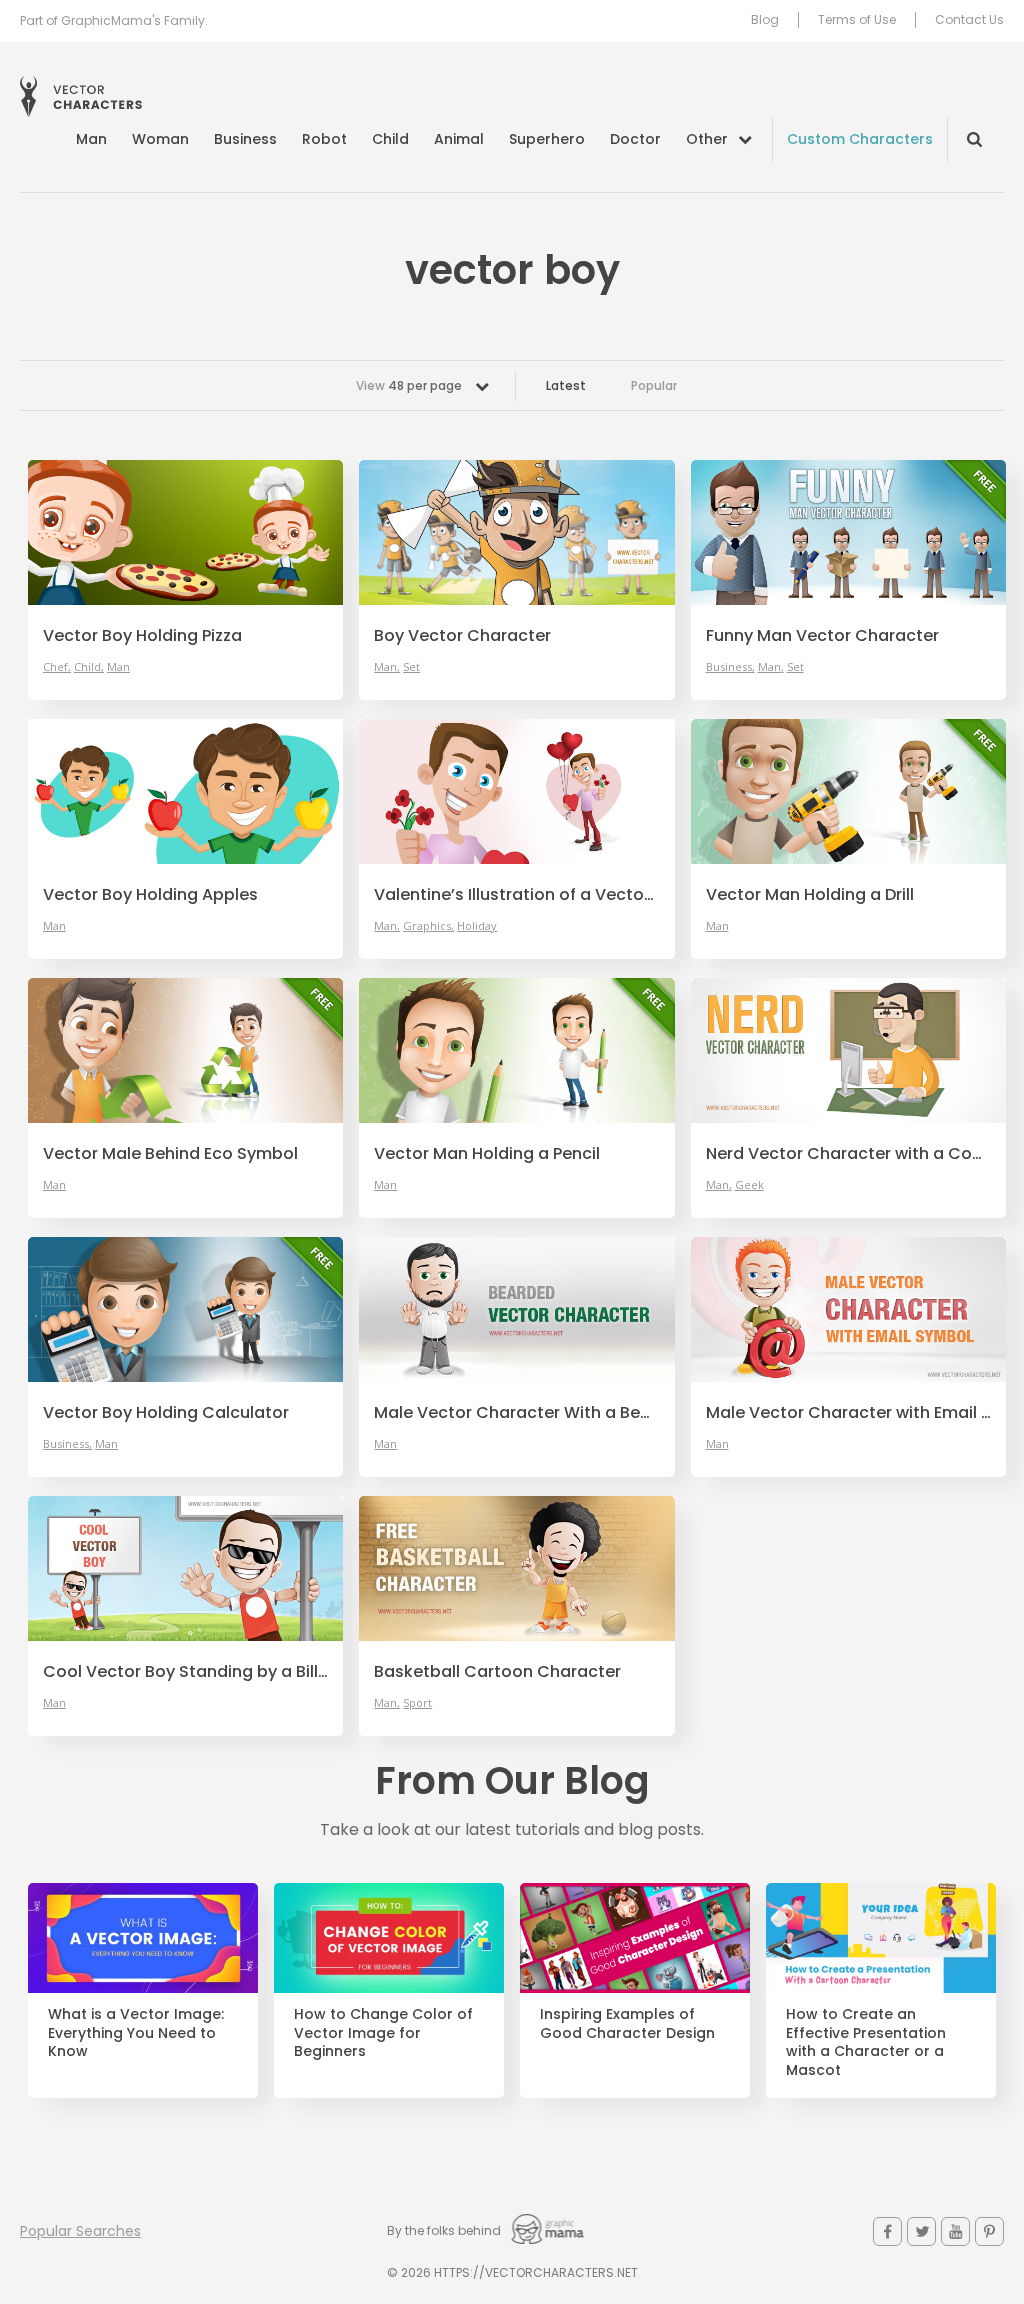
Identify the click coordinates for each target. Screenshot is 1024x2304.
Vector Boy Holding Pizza (142, 636)
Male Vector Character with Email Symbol (848, 1413)
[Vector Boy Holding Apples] (185, 791)
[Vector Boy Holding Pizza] (185, 532)
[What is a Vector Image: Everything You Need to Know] (143, 1937)
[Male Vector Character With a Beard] (516, 1309)
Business (245, 139)
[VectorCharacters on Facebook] (887, 2231)
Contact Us (969, 20)
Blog (765, 20)
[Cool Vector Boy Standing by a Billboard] (185, 1568)
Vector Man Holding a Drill (810, 895)
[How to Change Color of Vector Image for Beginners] (389, 1937)
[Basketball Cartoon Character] (516, 1568)
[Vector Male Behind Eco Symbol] (185, 1050)
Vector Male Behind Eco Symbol (170, 1154)
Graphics (427, 925)
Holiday (477, 925)
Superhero (547, 139)
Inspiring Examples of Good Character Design (627, 2024)
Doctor (635, 139)
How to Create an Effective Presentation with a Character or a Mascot (866, 2043)
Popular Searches (80, 2231)
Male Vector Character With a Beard (516, 1413)
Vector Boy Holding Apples (150, 895)
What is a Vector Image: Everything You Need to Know (136, 2033)
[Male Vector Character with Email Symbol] (848, 1309)
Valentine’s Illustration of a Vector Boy (516, 895)
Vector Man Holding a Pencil (487, 1154)
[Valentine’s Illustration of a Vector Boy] (516, 791)
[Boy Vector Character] (516, 532)
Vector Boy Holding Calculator (166, 1413)
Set (411, 666)
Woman (160, 139)
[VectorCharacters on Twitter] (921, 2231)
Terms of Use (857, 20)
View (409, 385)
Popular (654, 385)
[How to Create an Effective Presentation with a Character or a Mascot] (881, 1937)
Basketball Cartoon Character (497, 1672)
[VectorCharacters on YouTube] (955, 2231)
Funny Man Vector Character (822, 636)
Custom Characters (860, 139)
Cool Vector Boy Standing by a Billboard (185, 1672)
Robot (324, 139)
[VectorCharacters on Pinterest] (989, 2231)
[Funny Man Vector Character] (848, 532)
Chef (55, 666)
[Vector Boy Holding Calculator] (185, 1309)
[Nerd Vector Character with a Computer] (848, 1050)
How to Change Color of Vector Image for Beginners (383, 2033)
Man (91, 139)
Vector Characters (81, 96)
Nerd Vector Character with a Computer (848, 1154)
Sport (417, 1702)
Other (707, 139)
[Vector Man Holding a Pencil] (516, 1050)
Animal (459, 139)
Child (390, 139)
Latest (566, 385)
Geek (749, 1184)
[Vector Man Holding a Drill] (848, 791)
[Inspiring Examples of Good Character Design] (635, 1937)
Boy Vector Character (462, 636)
